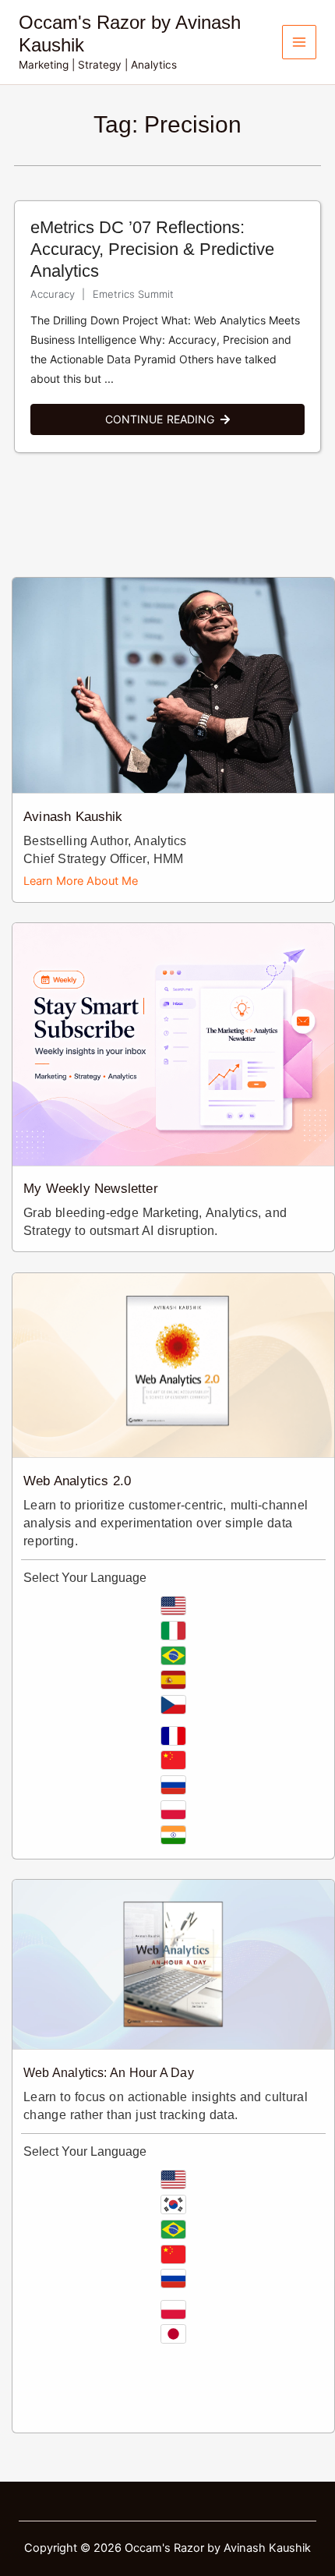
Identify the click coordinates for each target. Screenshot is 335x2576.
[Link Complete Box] (167, 327)
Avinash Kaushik (73, 817)
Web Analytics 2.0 (77, 1481)
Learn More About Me (81, 881)
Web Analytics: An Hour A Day (109, 2073)
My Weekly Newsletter (91, 1189)
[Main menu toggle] (299, 42)
